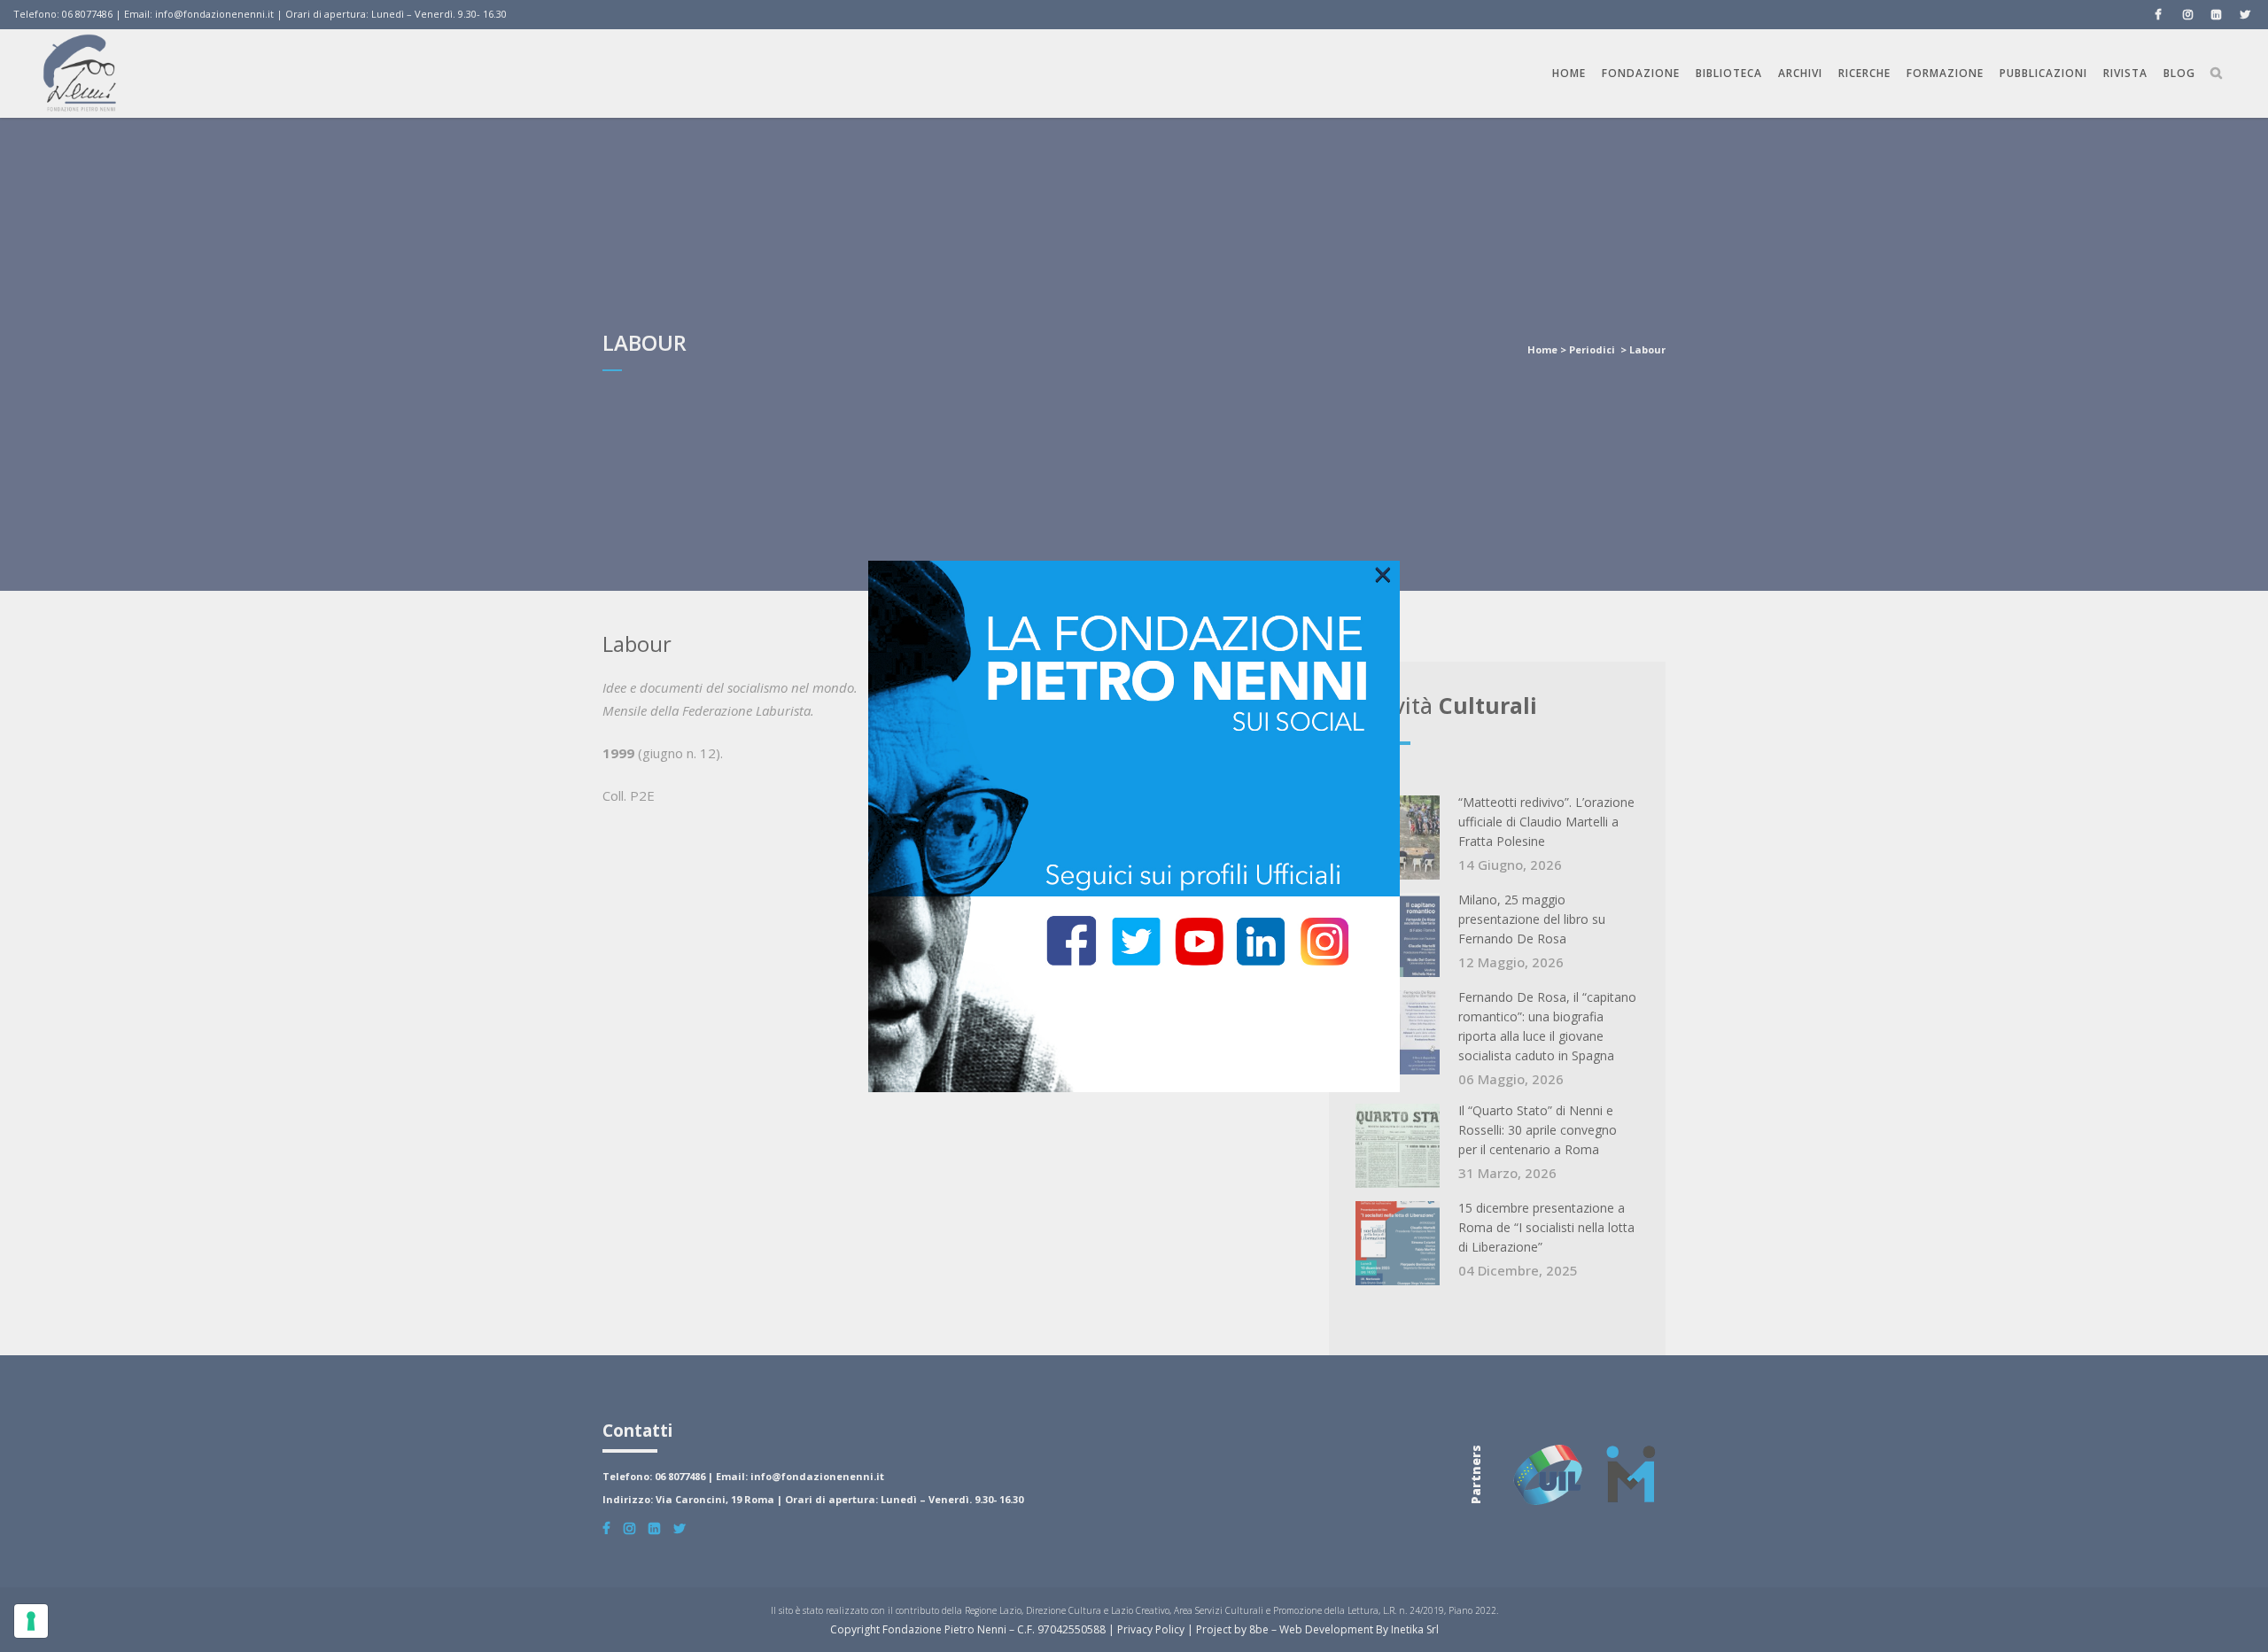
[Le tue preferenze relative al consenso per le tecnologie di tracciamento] (31, 1621)
